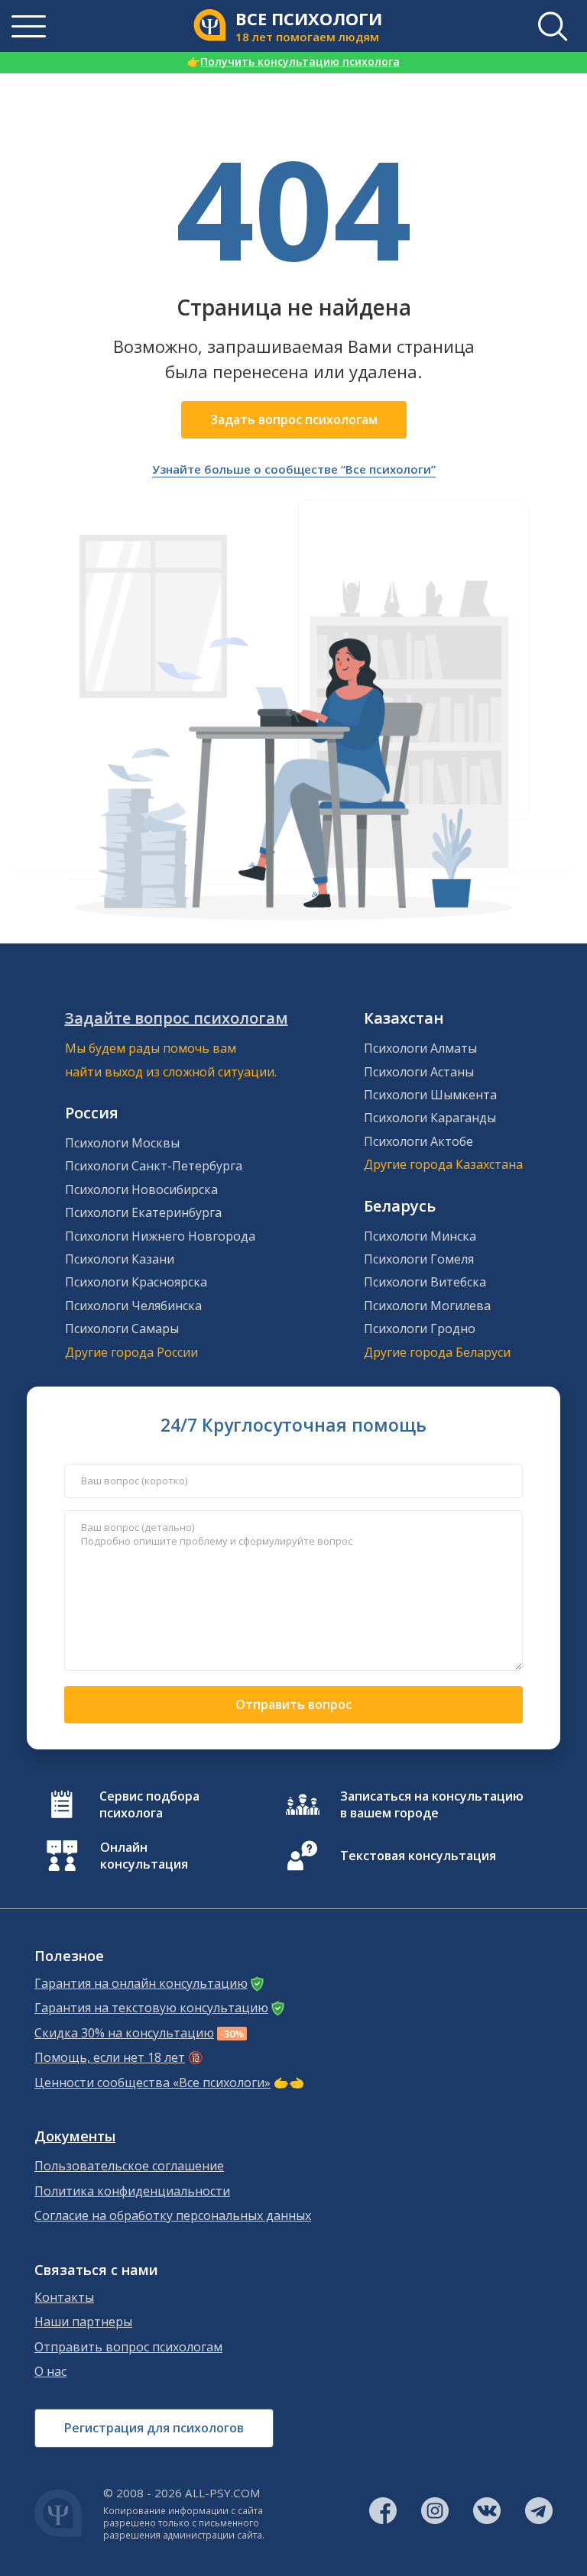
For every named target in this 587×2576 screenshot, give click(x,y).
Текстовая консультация (418, 1856)
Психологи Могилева (427, 1306)
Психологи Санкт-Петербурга (154, 1166)
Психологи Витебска (425, 1282)
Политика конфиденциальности (132, 2191)
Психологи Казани (120, 1259)
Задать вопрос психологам (294, 419)
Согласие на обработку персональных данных (173, 2216)
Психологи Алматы (420, 1048)
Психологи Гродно (420, 1328)
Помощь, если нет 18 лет (110, 2058)
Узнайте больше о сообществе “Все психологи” (294, 469)
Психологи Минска (420, 1236)
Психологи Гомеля (419, 1259)
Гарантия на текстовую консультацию (151, 2008)
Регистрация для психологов (154, 2428)
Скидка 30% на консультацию (124, 2033)
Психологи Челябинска (133, 1306)
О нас (50, 2372)
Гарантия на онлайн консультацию (141, 1984)
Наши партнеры (83, 2322)
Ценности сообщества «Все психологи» (152, 2083)
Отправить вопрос (293, 1704)
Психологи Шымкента (430, 1095)
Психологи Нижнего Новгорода (160, 1236)
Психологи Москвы (122, 1143)
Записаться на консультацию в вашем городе (432, 1804)
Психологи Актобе (418, 1141)
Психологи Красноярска (136, 1282)
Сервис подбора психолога (149, 1804)
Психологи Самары (122, 1328)
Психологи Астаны (419, 1072)
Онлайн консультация (144, 1856)
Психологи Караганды (430, 1118)
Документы (75, 2136)
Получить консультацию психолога (293, 61)
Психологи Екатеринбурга (143, 1212)
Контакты (64, 2298)
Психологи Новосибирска (141, 1189)
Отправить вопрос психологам (128, 2347)
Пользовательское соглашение (129, 2166)
